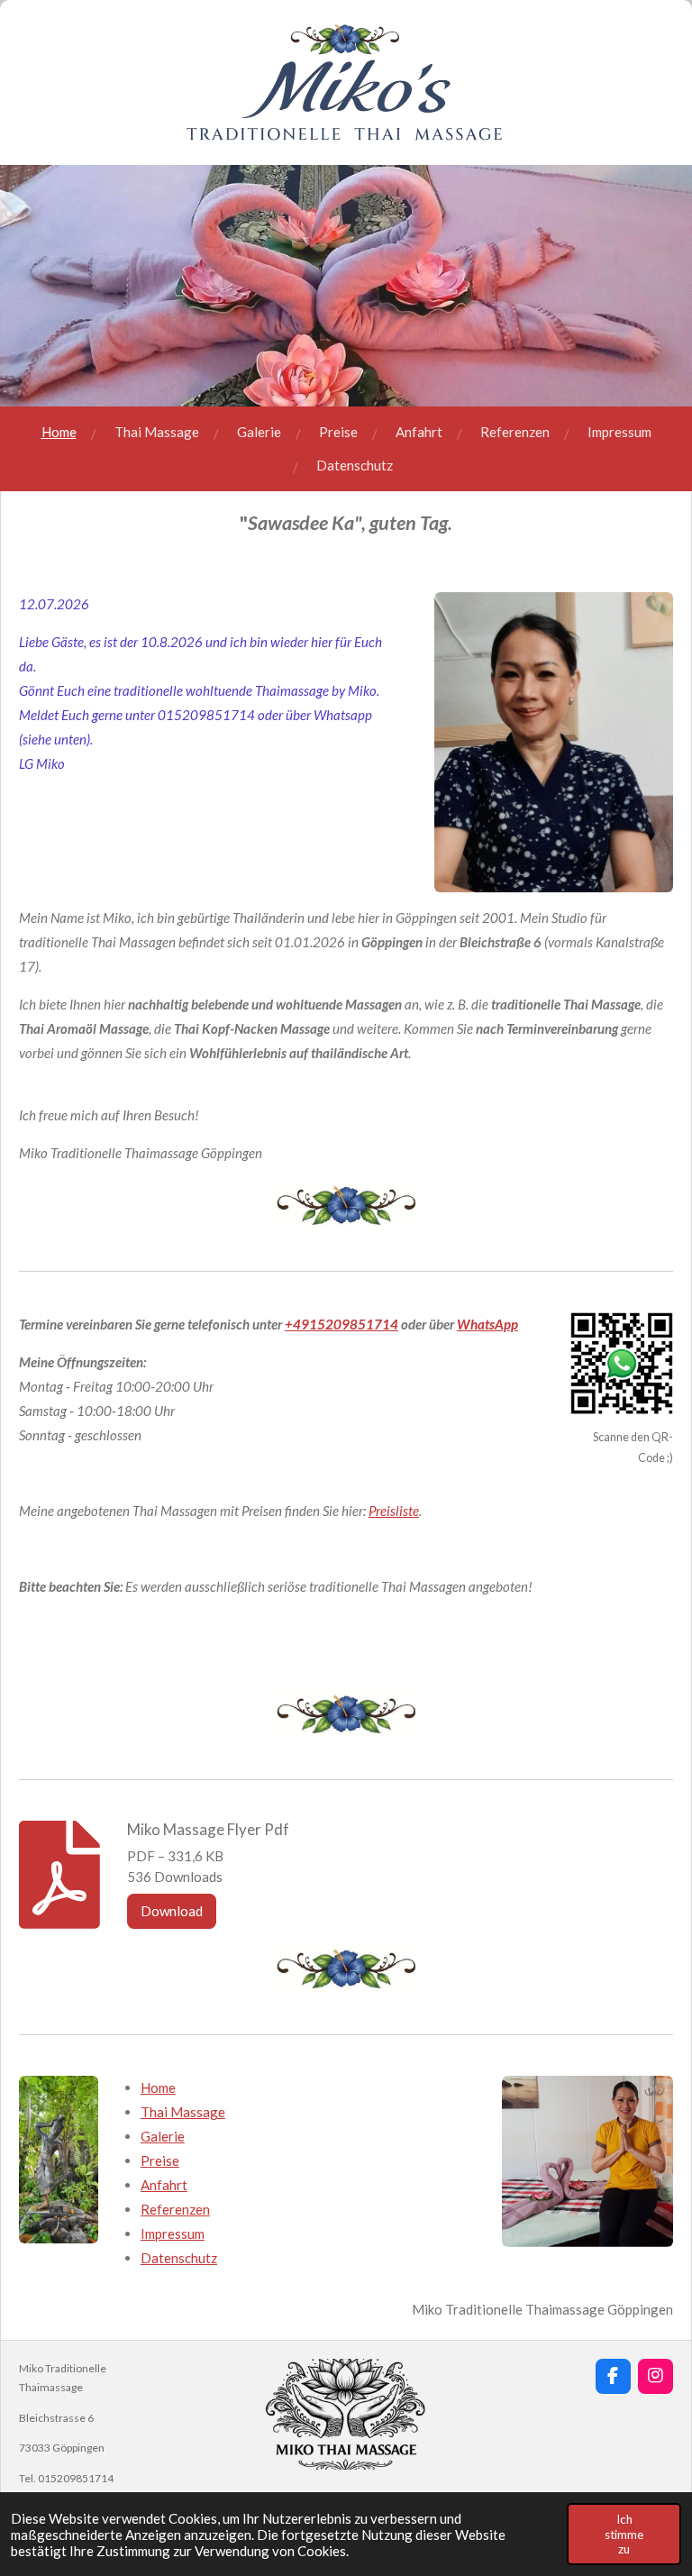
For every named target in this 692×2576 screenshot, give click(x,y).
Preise (160, 2160)
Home (158, 2087)
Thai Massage (183, 2112)
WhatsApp (487, 1324)
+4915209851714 (341, 1324)
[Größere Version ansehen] (59, 2160)
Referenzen (175, 2209)
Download (172, 1911)
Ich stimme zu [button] (624, 2534)
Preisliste (394, 1511)
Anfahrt (164, 2185)
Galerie (163, 2136)
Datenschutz (179, 2258)
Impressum (173, 2233)
